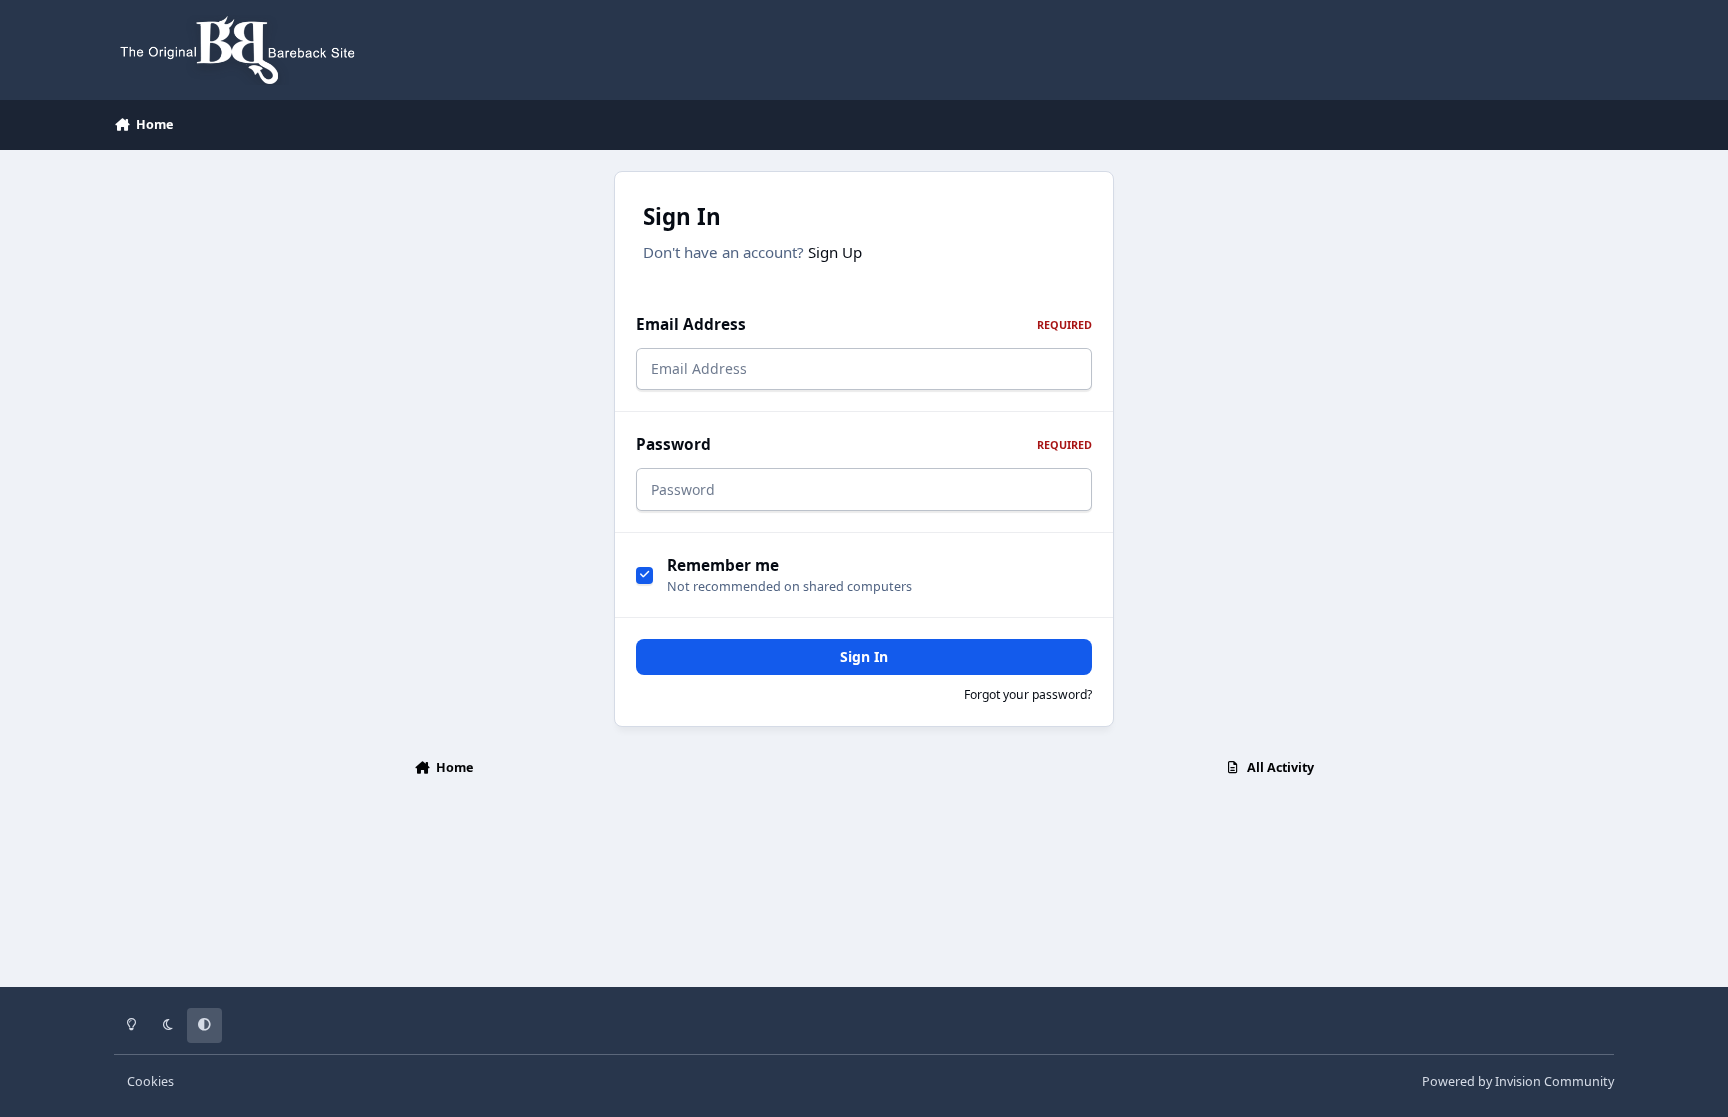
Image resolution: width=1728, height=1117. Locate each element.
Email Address (864, 324)
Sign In (864, 656)
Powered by (1518, 1081)
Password (864, 444)
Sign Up (835, 252)
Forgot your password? (1028, 694)
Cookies (150, 1081)
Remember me (723, 565)
